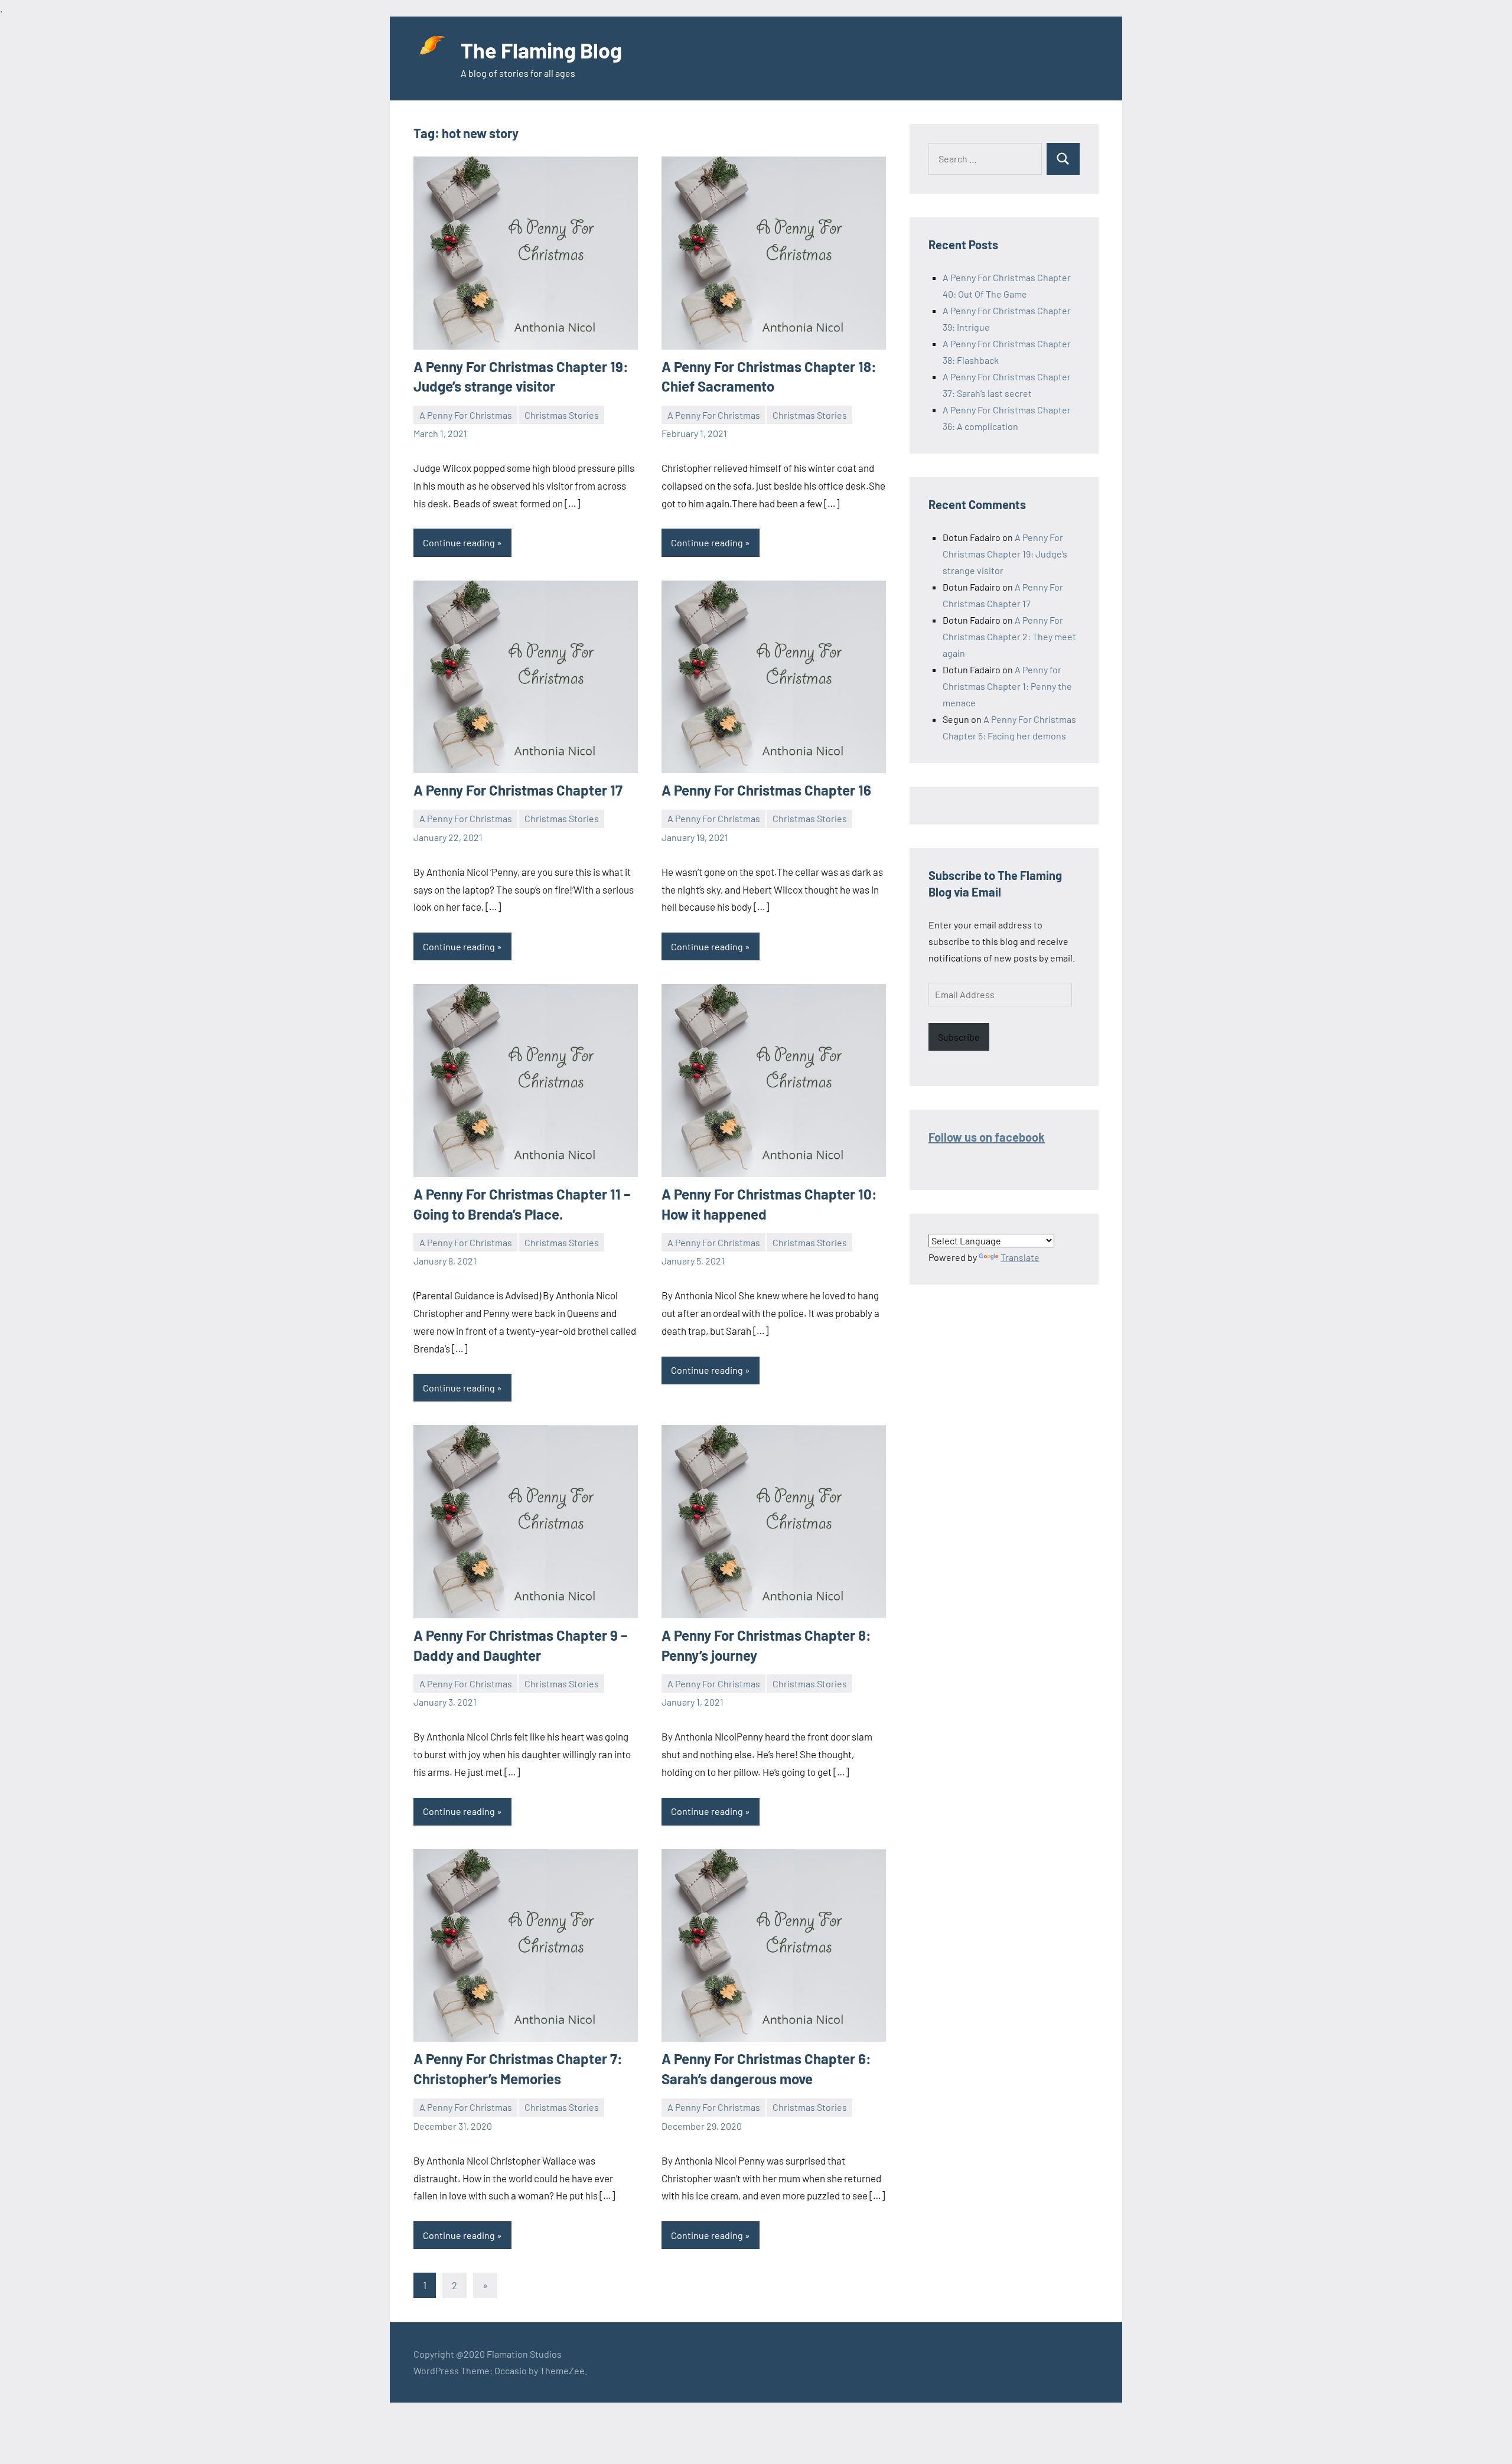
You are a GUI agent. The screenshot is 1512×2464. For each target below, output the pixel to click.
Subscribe (959, 1037)
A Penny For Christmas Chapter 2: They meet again (1009, 636)
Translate (1020, 1257)
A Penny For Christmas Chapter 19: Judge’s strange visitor (1005, 554)
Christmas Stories (562, 415)
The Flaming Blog (541, 50)
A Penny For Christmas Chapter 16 (766, 790)
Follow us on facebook (987, 1137)
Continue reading (459, 542)
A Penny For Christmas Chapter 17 (518, 790)
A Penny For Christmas (466, 415)
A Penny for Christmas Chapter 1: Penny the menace (1007, 686)
